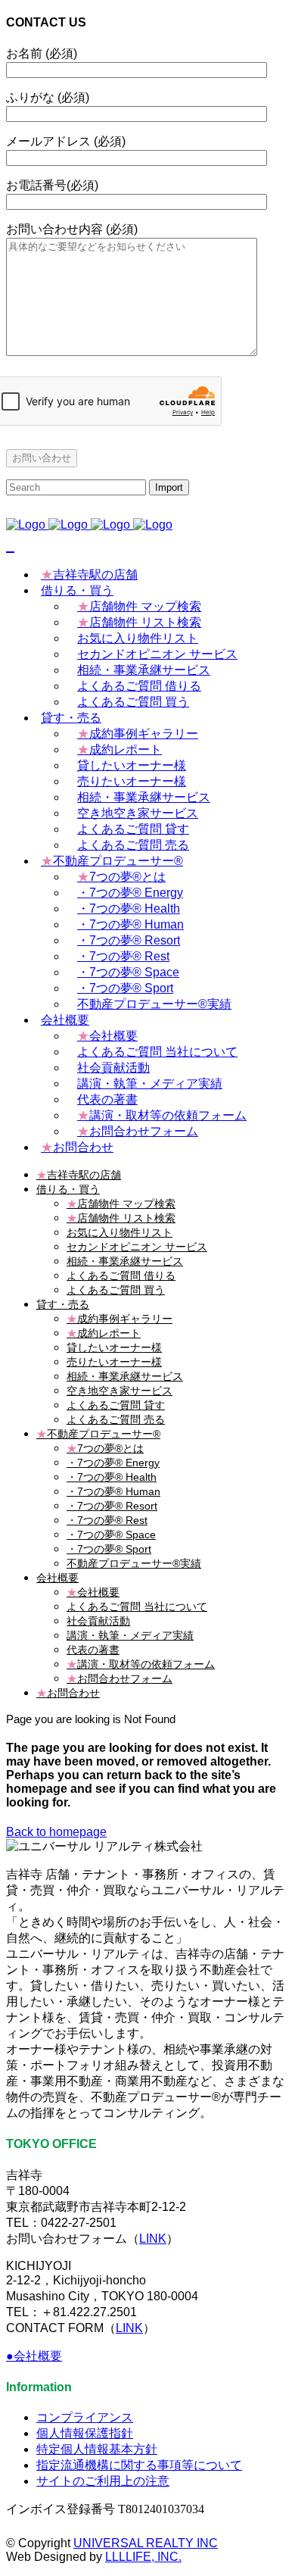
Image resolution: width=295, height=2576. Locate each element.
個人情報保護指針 (85, 2433)
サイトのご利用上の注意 (103, 2481)
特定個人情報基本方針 (97, 2449)
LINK (153, 2239)
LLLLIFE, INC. (143, 2557)
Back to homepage (56, 1832)
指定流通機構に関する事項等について (139, 2465)
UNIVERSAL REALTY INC (146, 2543)
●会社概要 (34, 2356)
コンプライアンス (85, 2417)
